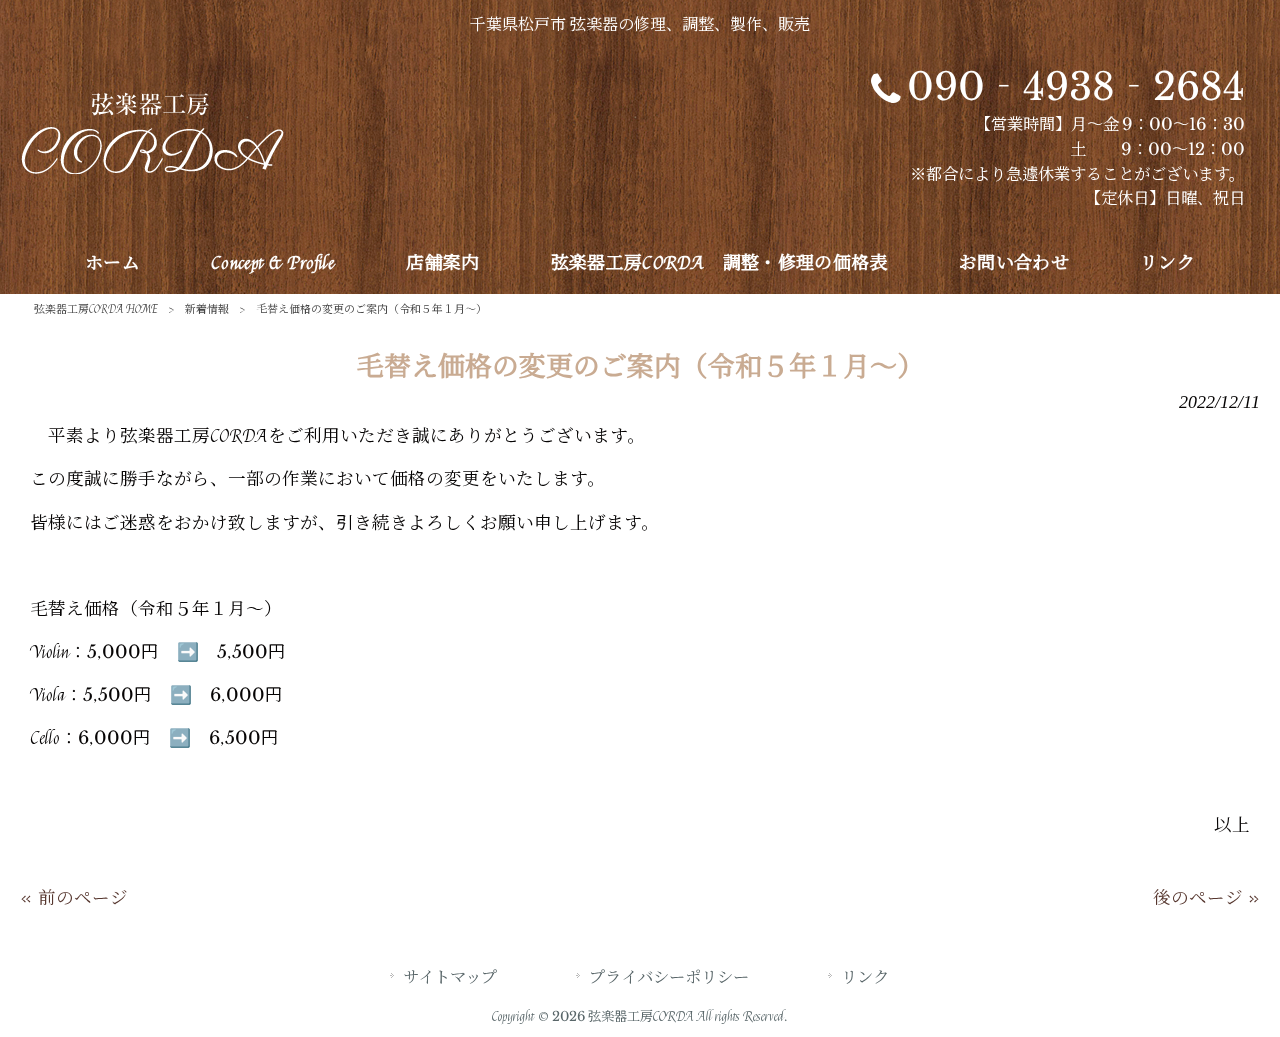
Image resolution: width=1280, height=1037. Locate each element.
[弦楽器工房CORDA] (152, 168)
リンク (865, 977)
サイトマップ (450, 977)
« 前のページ (74, 898)
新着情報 (207, 309)
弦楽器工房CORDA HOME (96, 309)
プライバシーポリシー (669, 977)
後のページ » (1206, 898)
